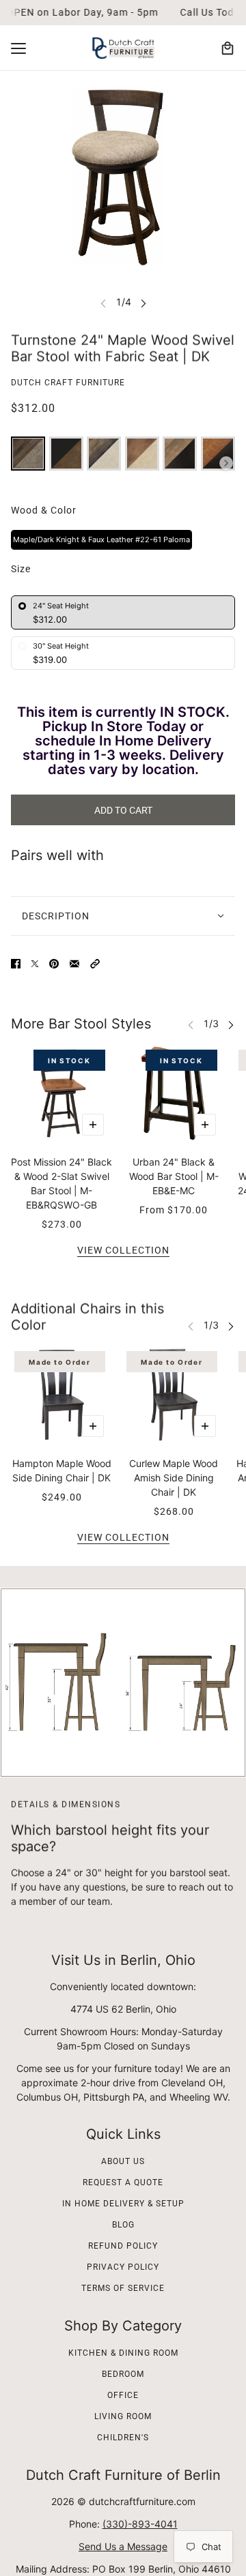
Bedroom (123, 2374)
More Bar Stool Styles (81, 1024)
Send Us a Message (123, 2546)
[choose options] (93, 1125)
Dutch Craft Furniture (68, 383)
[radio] (28, 454)
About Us (123, 2161)
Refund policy (123, 2246)
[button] (95, 964)
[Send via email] (74, 964)
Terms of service (123, 2288)
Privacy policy (123, 2267)
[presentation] (226, 463)
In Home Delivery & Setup (123, 2204)
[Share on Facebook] (16, 964)
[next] (143, 302)
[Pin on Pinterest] (54, 964)
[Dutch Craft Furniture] (123, 48)
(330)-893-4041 (140, 2524)
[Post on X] (35, 964)
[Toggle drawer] (18, 48)
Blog (123, 2225)
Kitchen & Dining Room (123, 2353)
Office (123, 2395)
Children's (123, 2438)
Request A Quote (123, 2182)
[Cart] (228, 48)
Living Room (123, 2416)
